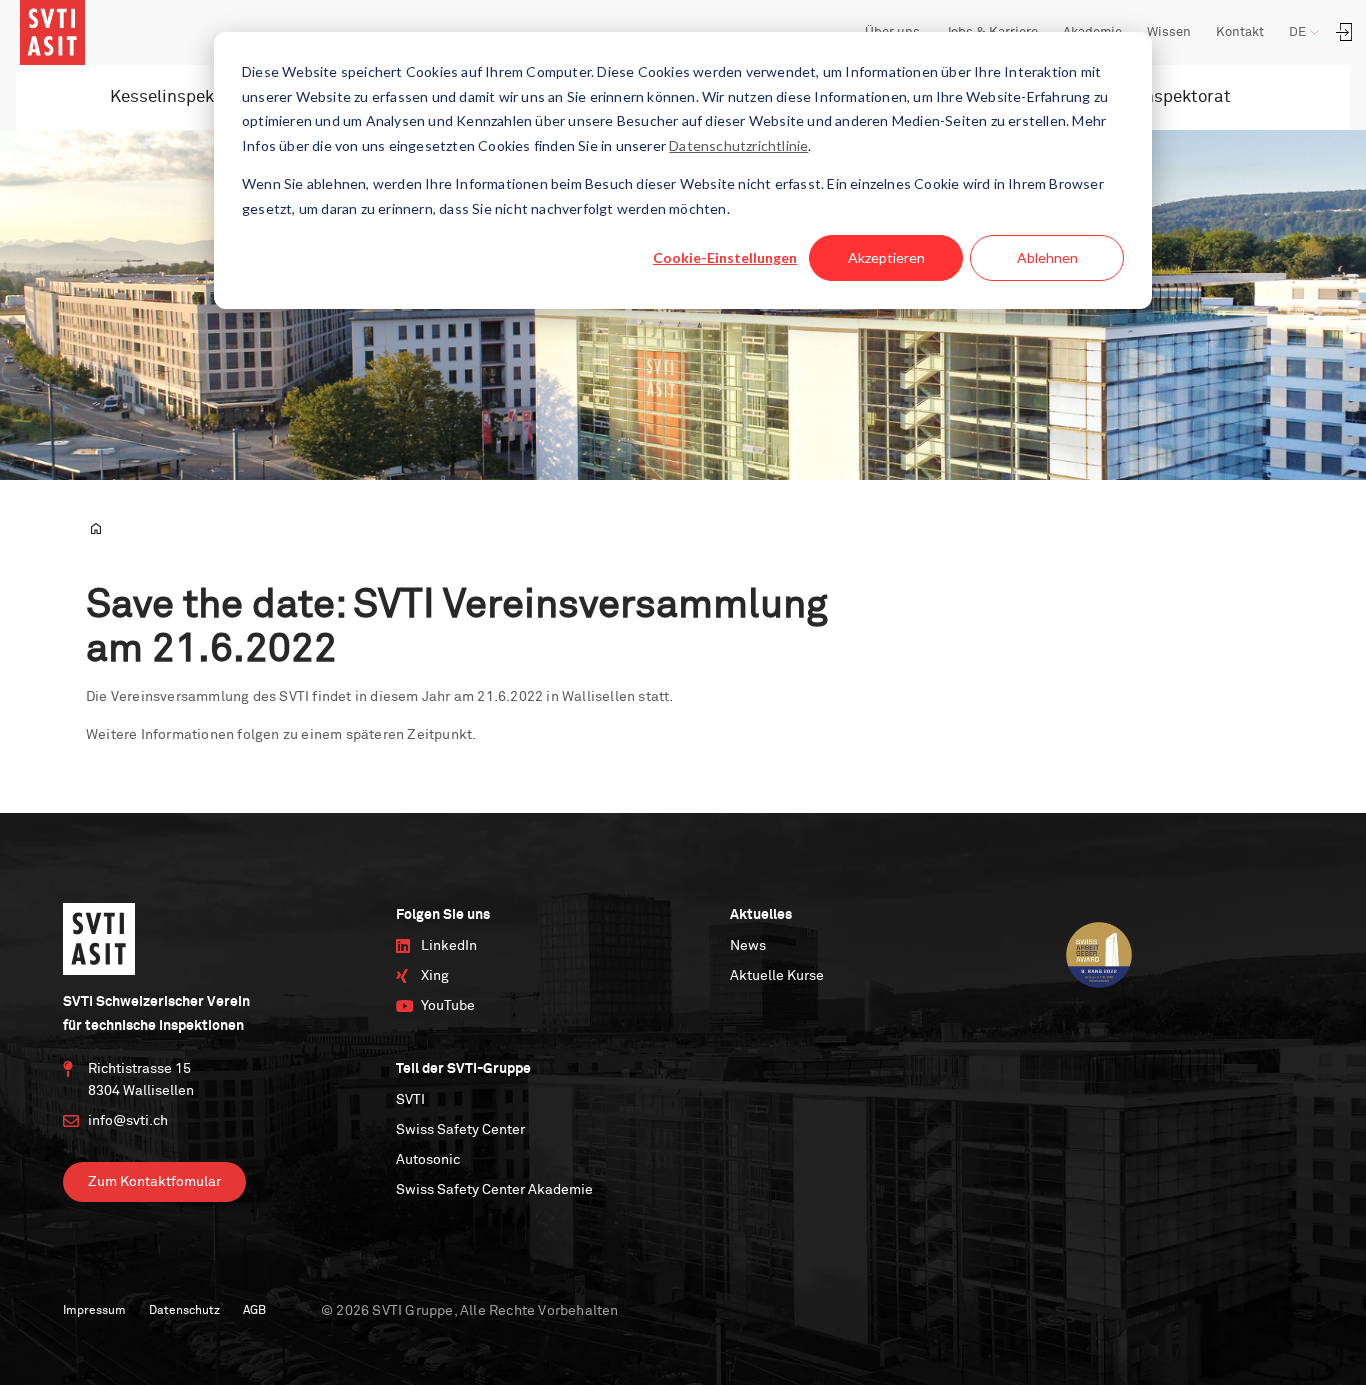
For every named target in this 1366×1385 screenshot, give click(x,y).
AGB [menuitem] (254, 1311)
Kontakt (1240, 32)
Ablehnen (1047, 257)
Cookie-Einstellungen (725, 257)
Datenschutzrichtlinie (738, 145)
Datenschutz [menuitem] (184, 1311)
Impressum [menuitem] (94, 1311)
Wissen (1169, 32)
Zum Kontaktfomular (154, 1182)
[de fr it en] (1311, 33)
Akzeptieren (886, 257)
